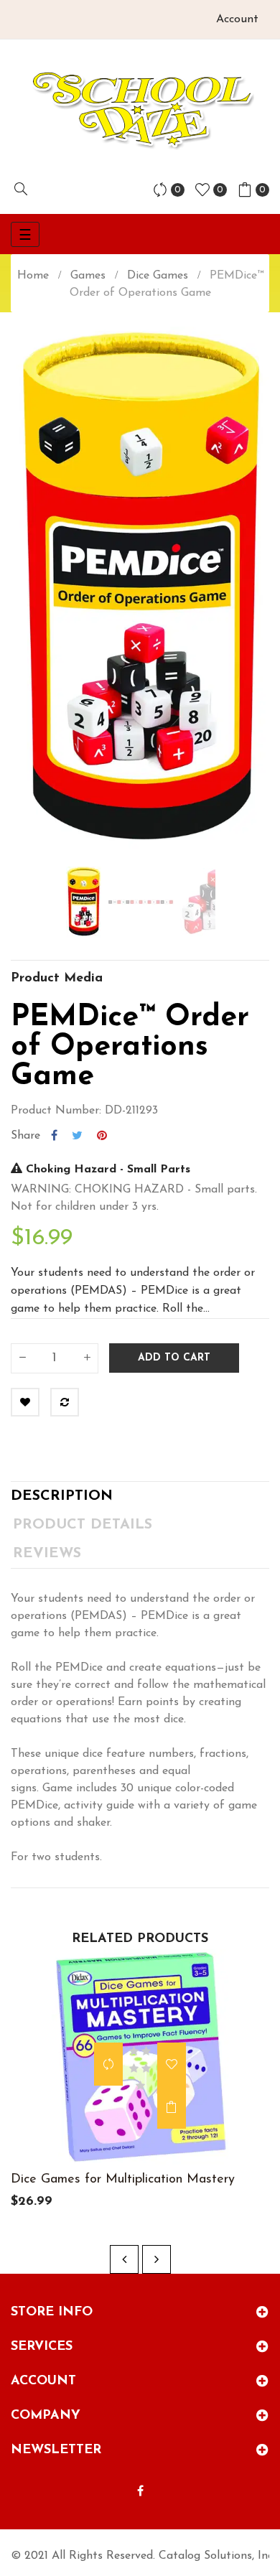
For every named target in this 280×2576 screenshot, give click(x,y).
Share (54, 1136)
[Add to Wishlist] (25, 1402)
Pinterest (102, 1136)
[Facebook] (140, 2492)
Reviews (47, 1554)
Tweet (77, 1136)
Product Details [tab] (83, 1525)
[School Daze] (140, 109)
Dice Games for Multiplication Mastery (123, 2180)
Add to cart (174, 1358)
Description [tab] (62, 1496)
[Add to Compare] (65, 1402)
